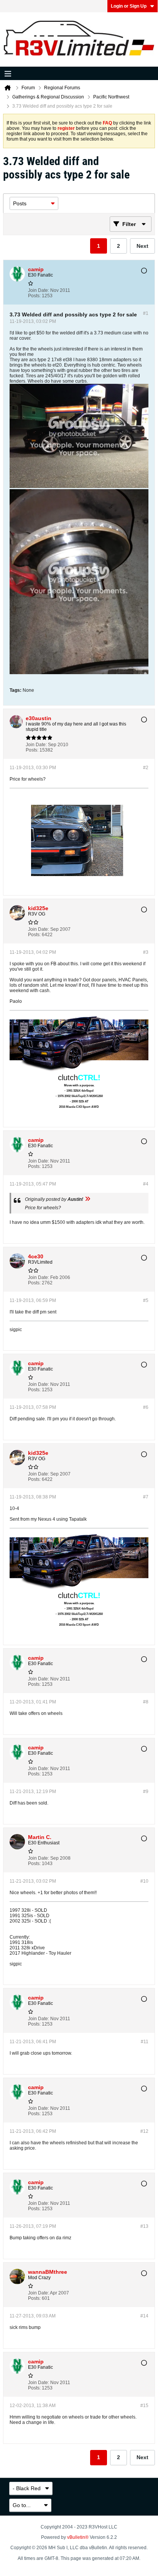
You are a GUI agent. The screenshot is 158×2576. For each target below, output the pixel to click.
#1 (146, 313)
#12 (144, 2131)
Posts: (34, 296)
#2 (146, 768)
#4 (146, 1184)
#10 (144, 1881)
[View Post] (87, 1199)
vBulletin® (78, 2537)
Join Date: (39, 290)
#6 (146, 1407)
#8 (146, 1702)
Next (142, 246)
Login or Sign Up (129, 6)
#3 (146, 952)
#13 (144, 2226)
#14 (144, 2316)
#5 (146, 1300)
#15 (144, 2406)
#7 (146, 1497)
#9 (146, 1792)
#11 (145, 2042)
